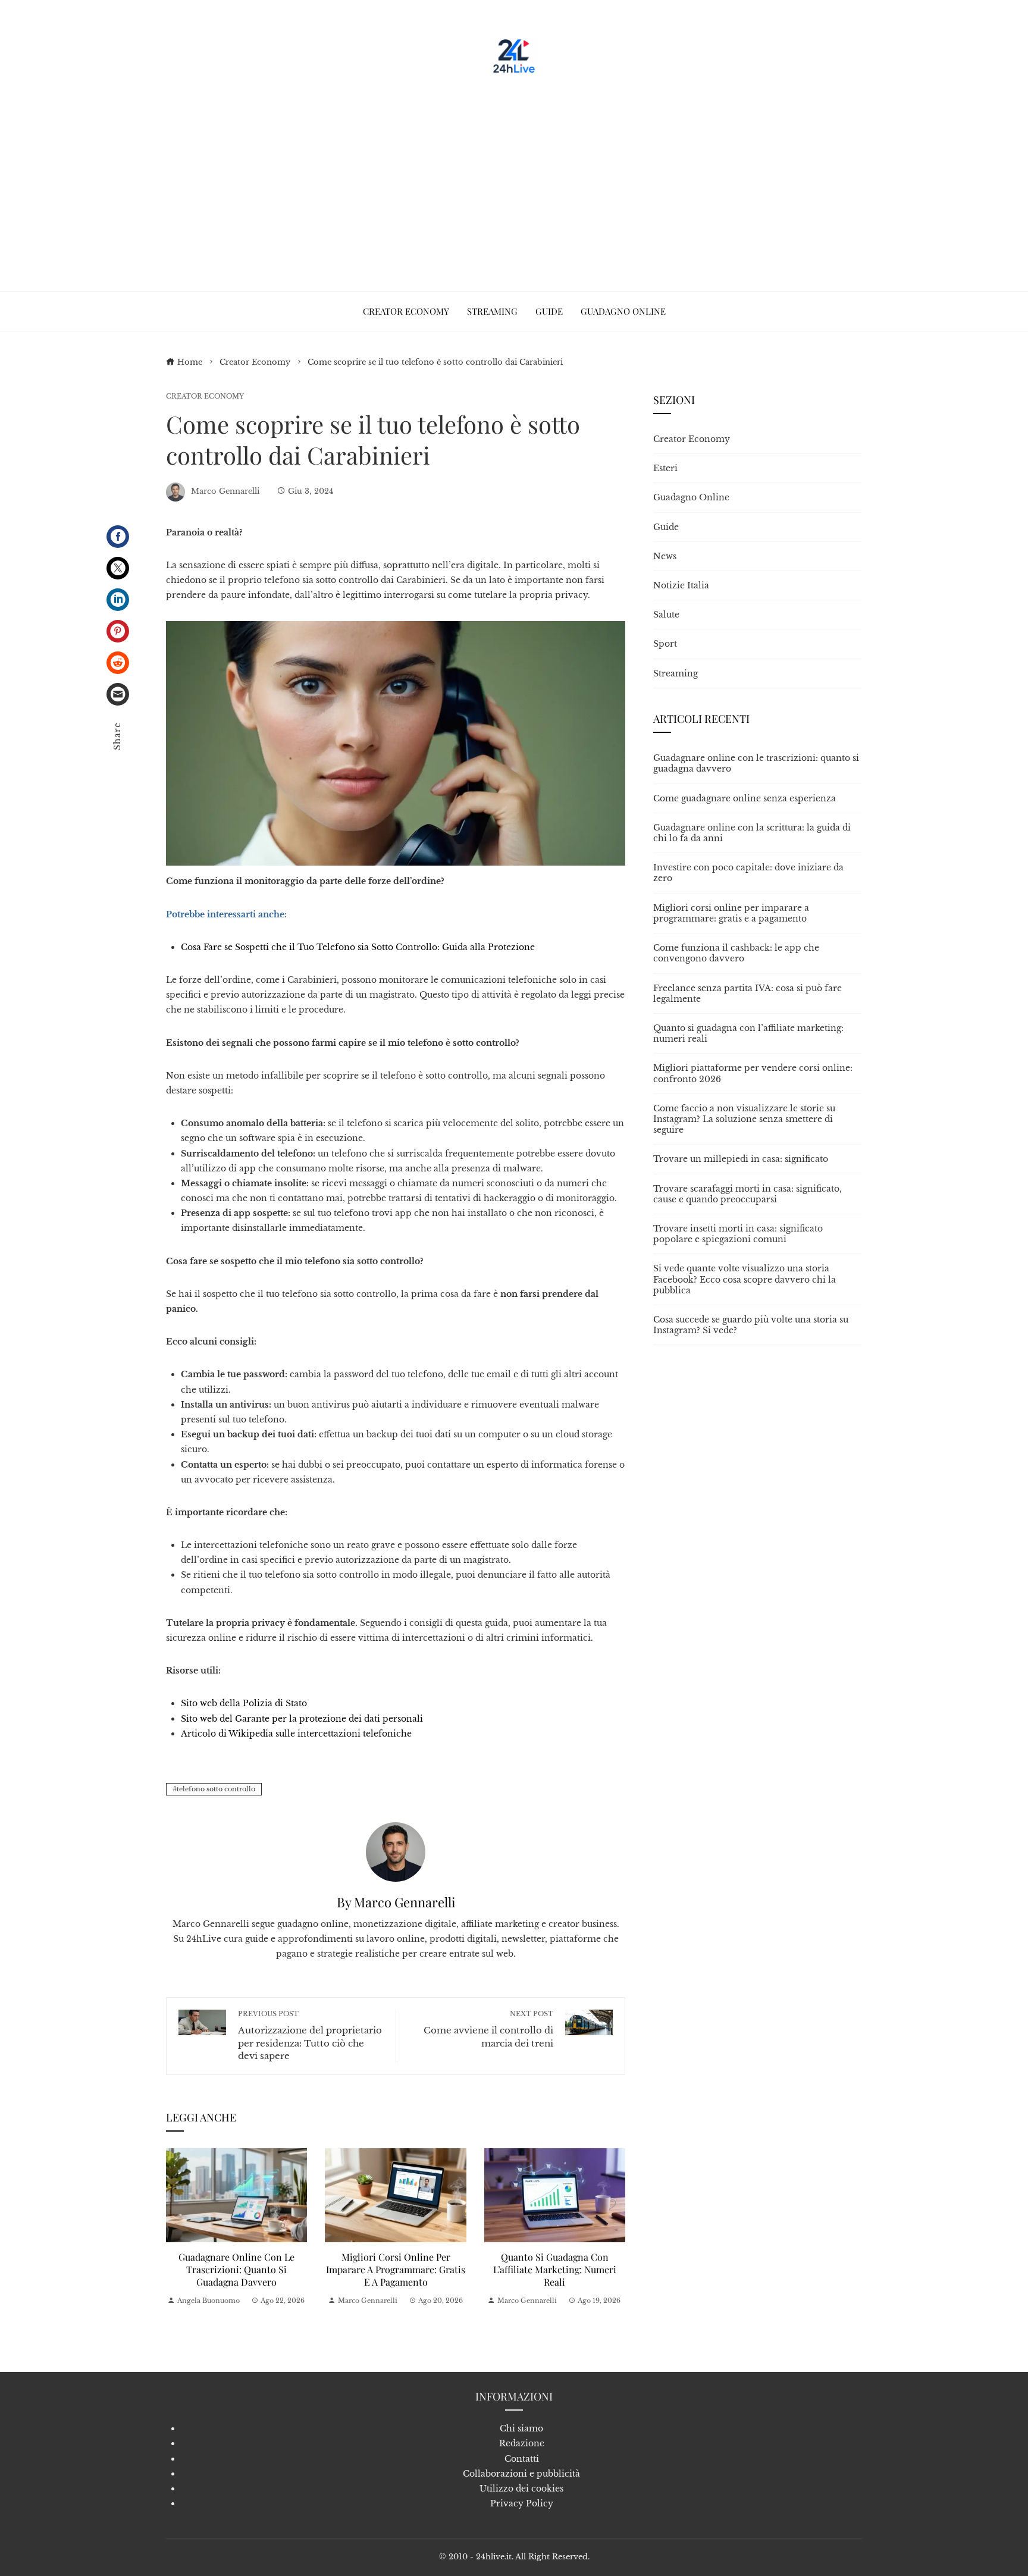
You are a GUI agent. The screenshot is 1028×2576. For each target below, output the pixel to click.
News (665, 556)
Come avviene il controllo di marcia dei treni (488, 2029)
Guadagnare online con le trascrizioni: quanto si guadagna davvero (236, 2269)
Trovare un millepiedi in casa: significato (741, 1159)
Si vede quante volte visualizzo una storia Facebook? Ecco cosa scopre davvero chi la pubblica (745, 1279)
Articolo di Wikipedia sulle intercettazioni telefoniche (296, 1734)
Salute (666, 615)
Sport (665, 644)
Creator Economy (205, 397)
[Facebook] (118, 537)
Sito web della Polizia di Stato (244, 1703)
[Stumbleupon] (118, 663)
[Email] (118, 694)
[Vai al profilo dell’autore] (396, 1851)
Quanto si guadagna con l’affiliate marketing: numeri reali (555, 2269)
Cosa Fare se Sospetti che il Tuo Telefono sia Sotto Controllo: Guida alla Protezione (358, 947)
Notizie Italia (681, 585)
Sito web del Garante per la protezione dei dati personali (302, 1719)
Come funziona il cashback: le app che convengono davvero (736, 953)
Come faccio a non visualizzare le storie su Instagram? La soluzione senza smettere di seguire (744, 1119)
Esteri (665, 468)
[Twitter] (118, 568)
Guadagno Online (691, 497)
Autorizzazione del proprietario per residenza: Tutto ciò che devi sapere (310, 2036)
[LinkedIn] (118, 600)
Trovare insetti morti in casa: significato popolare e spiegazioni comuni (738, 1234)
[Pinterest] (118, 631)
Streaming (676, 673)
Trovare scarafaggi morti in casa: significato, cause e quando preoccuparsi (748, 1194)
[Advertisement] (514, 178)
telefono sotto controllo (216, 1789)
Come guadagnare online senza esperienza (745, 798)
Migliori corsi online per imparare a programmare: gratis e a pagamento (396, 2269)
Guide (666, 527)
